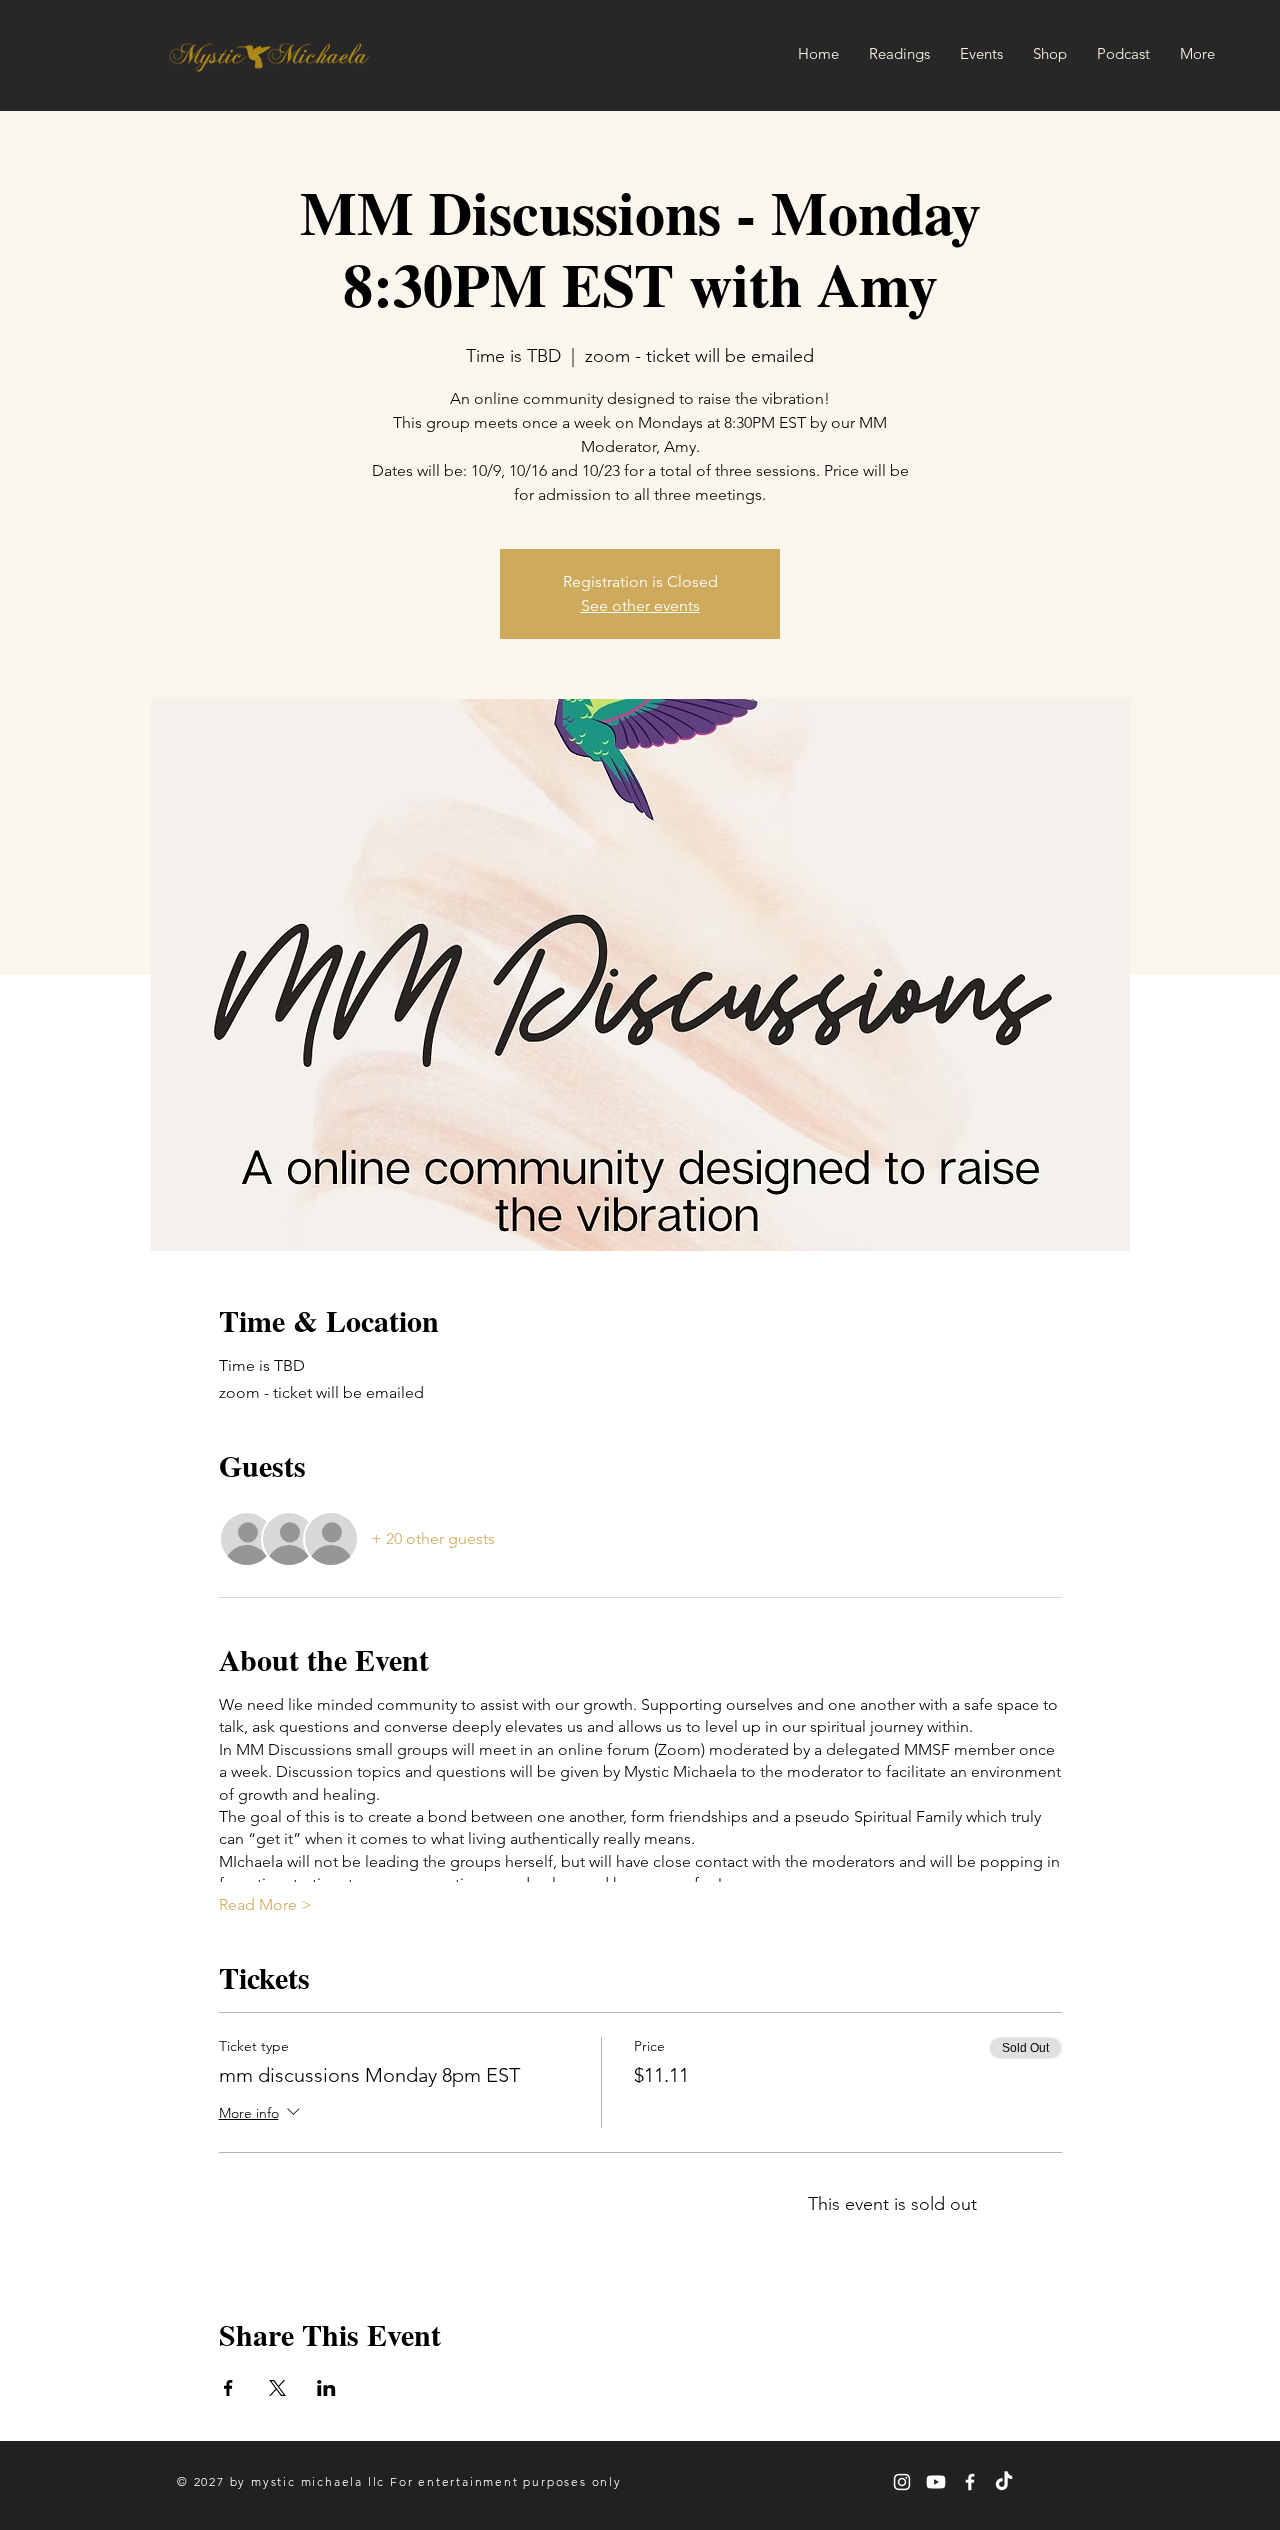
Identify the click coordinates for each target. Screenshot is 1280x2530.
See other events (640, 605)
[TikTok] (1004, 2482)
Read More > (265, 1904)
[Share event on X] (277, 2388)
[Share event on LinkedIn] (326, 2388)
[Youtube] (936, 2482)
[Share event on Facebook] (228, 2388)
